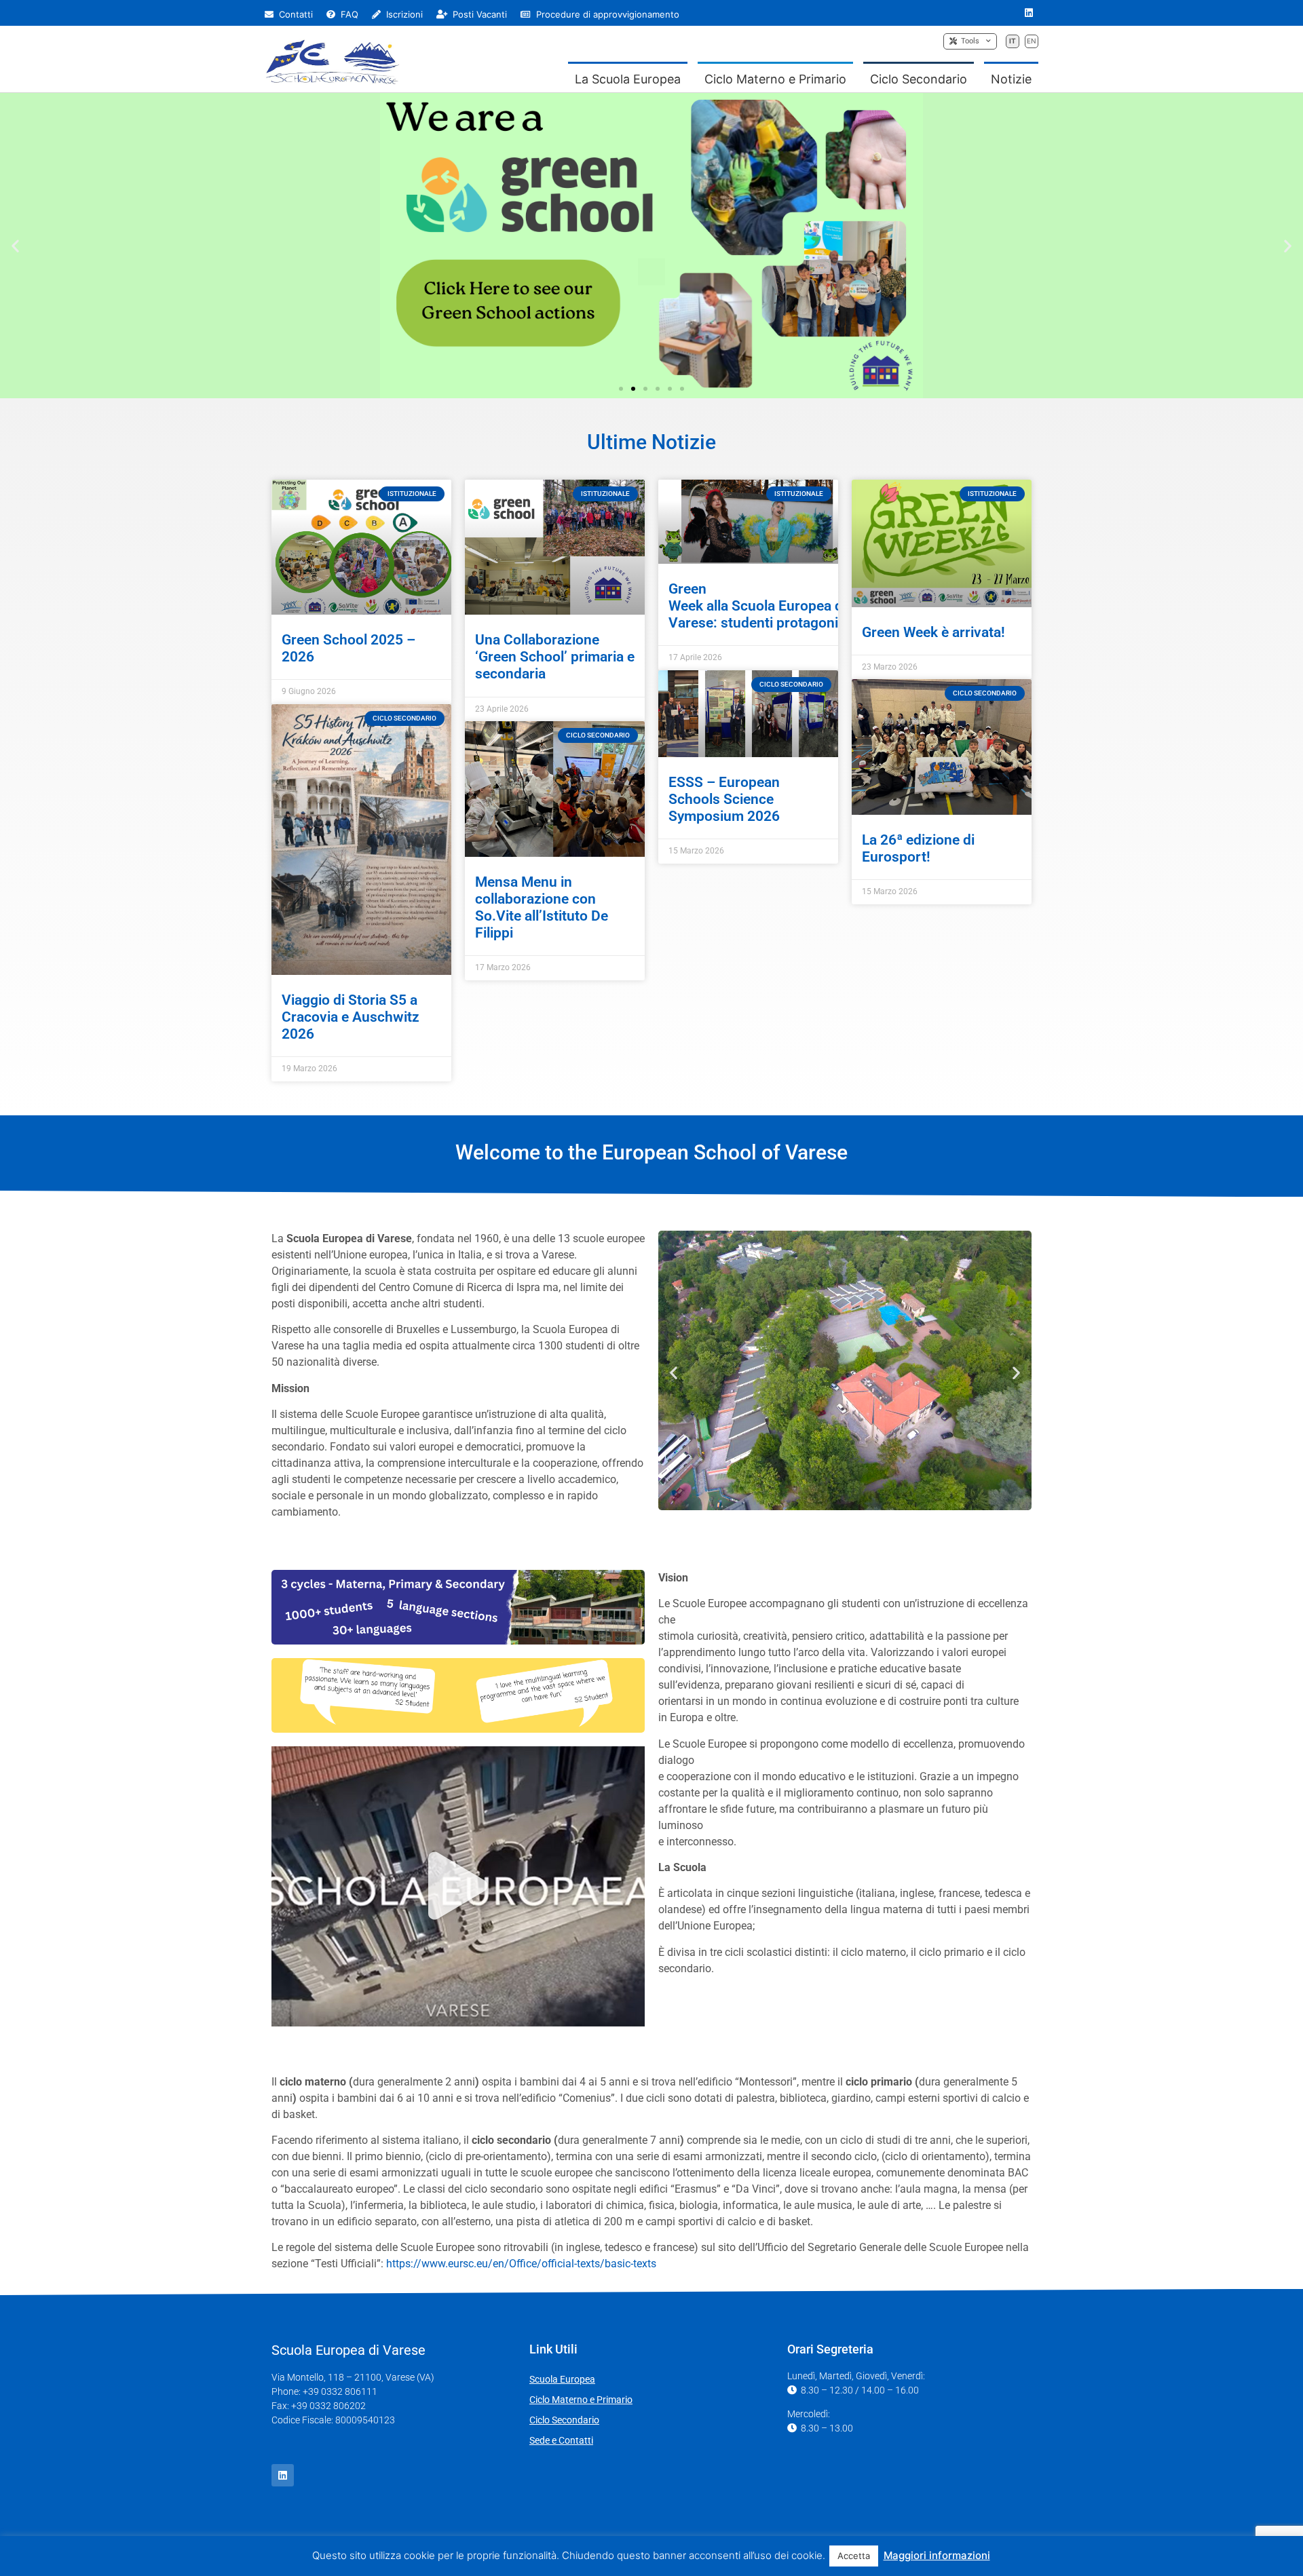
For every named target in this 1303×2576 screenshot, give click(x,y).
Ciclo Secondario (919, 79)
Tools (968, 41)
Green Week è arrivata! (933, 632)
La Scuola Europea (628, 79)
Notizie (1011, 79)
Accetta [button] (854, 2556)
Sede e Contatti (561, 2440)
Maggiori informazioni (937, 2555)
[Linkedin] (1029, 13)
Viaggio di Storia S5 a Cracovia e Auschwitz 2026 (351, 1017)
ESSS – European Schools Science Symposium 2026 (724, 799)
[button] (15, 245)
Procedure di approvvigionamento (606, 14)
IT (1013, 41)
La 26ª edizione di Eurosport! (918, 848)
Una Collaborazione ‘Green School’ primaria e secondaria (555, 657)
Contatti (295, 14)
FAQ (348, 14)
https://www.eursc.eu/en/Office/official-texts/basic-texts (521, 2264)
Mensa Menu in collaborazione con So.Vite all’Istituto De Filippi (542, 908)
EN (1032, 41)
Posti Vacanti (478, 14)
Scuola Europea (562, 2379)
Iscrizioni (403, 14)
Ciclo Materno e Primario (775, 79)
